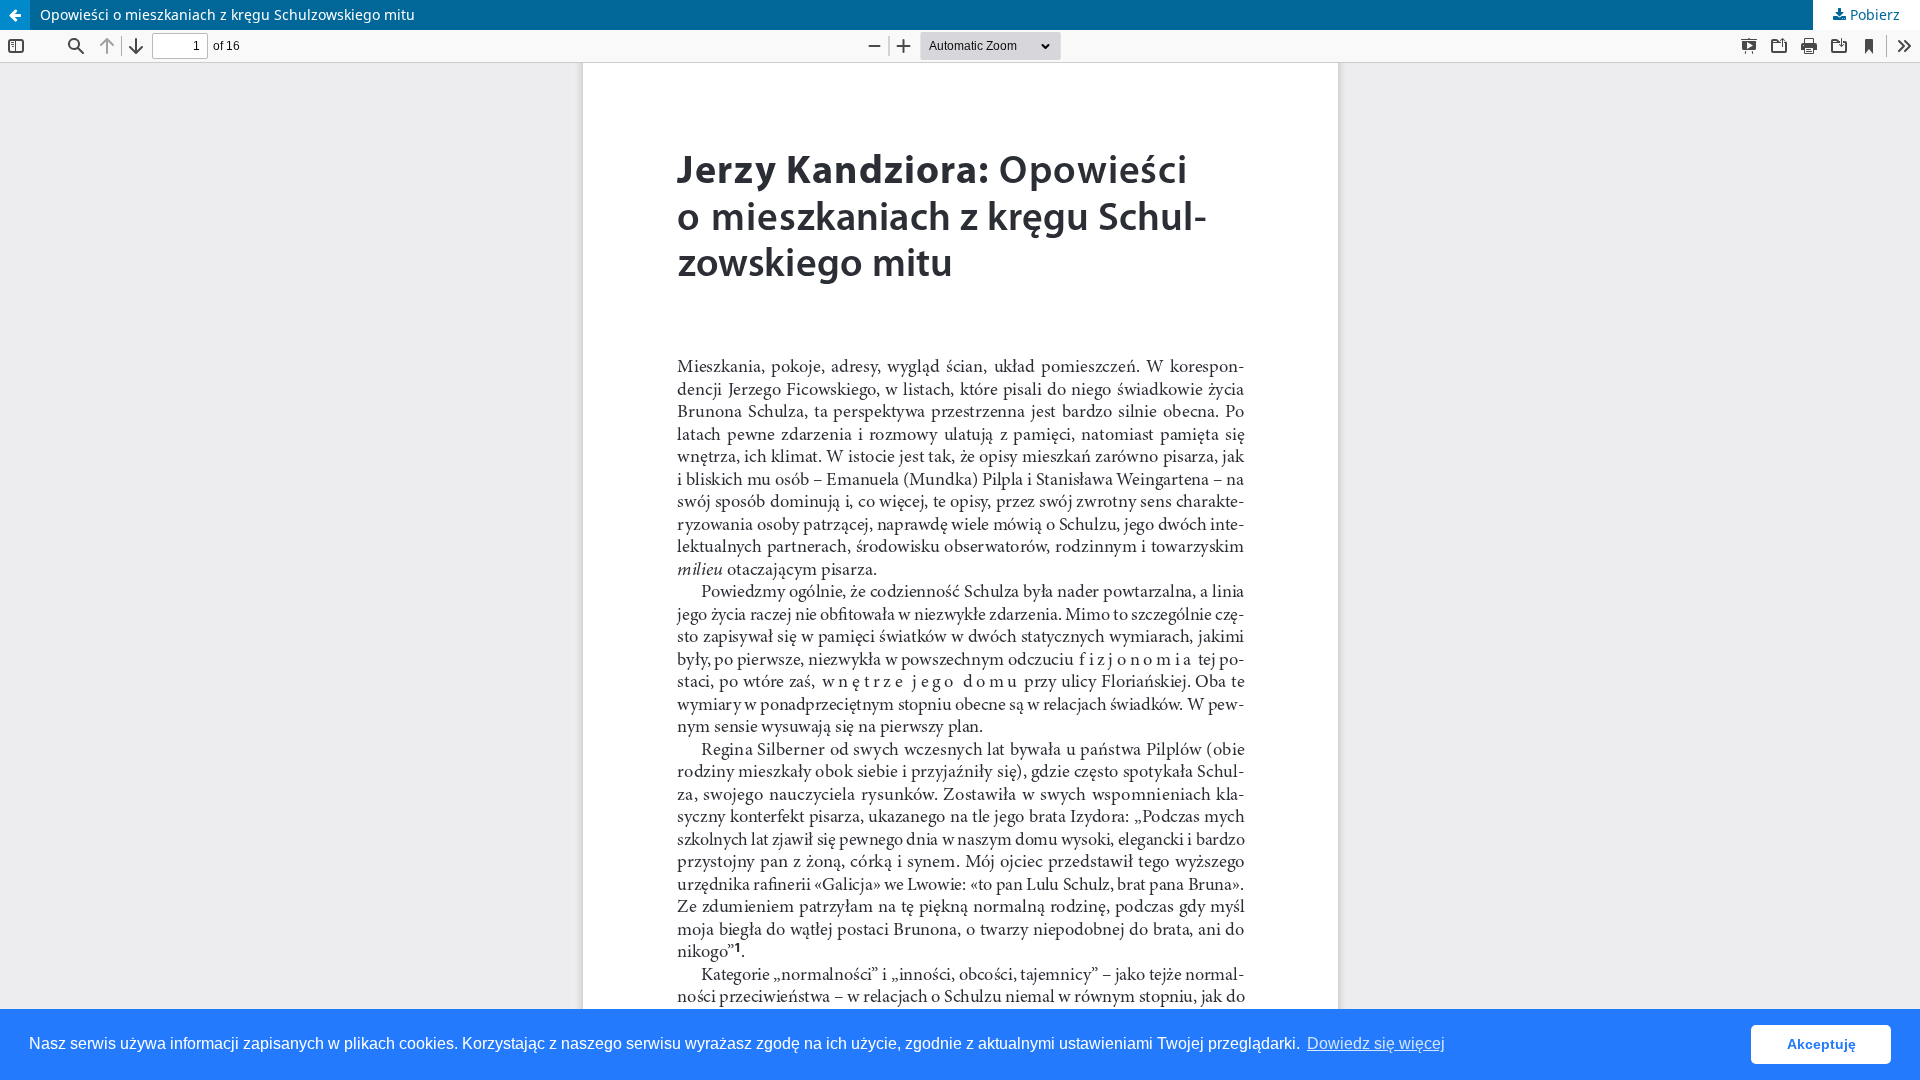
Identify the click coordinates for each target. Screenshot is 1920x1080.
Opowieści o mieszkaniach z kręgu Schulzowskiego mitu (227, 14)
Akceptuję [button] (1821, 1044)
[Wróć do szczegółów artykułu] (15, 15)
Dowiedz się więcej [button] (1376, 1043)
